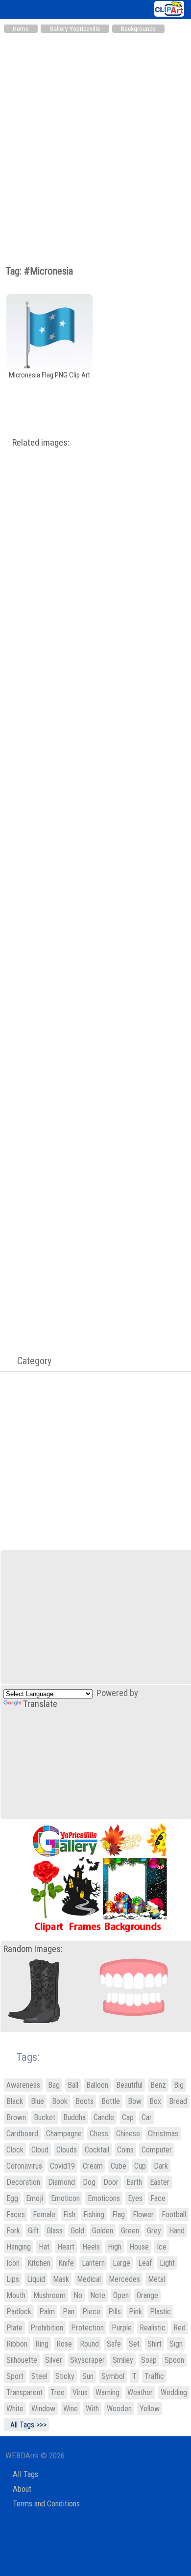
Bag (54, 2085)
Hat (44, 2247)
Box (155, 2101)
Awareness (23, 2085)
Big (179, 2085)
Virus (80, 2392)
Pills (115, 2312)
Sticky (65, 2376)
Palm (47, 2312)
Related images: (41, 443)
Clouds (67, 2150)
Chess (99, 2134)
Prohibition (47, 2328)
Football (174, 2214)
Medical (89, 2279)
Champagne (64, 2134)
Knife (66, 2263)
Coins (125, 2150)
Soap (149, 2360)
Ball (73, 2085)
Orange (147, 2295)
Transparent (24, 2392)
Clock (15, 2150)
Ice (162, 2247)
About (22, 2489)
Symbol (113, 2376)
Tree (58, 2392)
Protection (87, 2328)
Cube (119, 2166)
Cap (128, 2117)
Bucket (45, 2117)
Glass (55, 2231)
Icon (13, 2263)
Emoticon (65, 2198)
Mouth (16, 2295)
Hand (177, 2231)
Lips (13, 2279)
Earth (134, 2182)
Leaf (145, 2263)
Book (60, 2101)
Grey (154, 2231)
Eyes (135, 2198)
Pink (135, 2312)
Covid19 (62, 2166)
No (78, 2295)
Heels (91, 2247)
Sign (176, 2344)
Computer (157, 2150)
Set (134, 2344)
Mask (61, 2279)
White (15, 2409)
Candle (104, 2117)
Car (147, 2117)
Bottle (111, 2101)
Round (89, 2344)
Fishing (94, 2214)
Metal (156, 2279)
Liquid (36, 2279)
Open (121, 2295)
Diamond (61, 2182)
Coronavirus (24, 2166)
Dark (161, 2166)
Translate (40, 1704)
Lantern (93, 2263)
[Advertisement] (95, 139)
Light (167, 2263)
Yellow (150, 2409)
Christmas (163, 2134)
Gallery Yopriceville (75, 29)
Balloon (97, 2085)
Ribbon (17, 2344)
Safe (114, 2344)
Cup (140, 2166)
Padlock (19, 2312)
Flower (143, 2214)
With (92, 2409)
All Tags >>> (26, 2425)
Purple (122, 2328)
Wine (71, 2409)
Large (121, 2263)
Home (21, 29)
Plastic (160, 2312)
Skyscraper (87, 2360)
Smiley (123, 2360)
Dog (89, 2182)
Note (98, 2295)
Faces (16, 2214)
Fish (69, 2214)
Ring (42, 2344)
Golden (103, 2231)
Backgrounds (138, 29)
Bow (135, 2101)
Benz (158, 2085)
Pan (69, 2312)
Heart (66, 2247)
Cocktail (97, 2150)
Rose (64, 2344)
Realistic (153, 2328)
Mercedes (124, 2279)
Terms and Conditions (46, 2504)
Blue (37, 2101)
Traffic (154, 2376)
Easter (160, 2182)
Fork (13, 2231)
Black (15, 2101)
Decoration (23, 2182)
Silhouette (22, 2360)
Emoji (35, 2198)
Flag (119, 2214)
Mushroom (49, 2295)
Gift (33, 2231)
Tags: (22, 2057)
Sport (15, 2376)
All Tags (25, 2474)
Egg (12, 2198)
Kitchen (39, 2263)
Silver (54, 2360)
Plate (14, 2328)
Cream (93, 2166)
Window (43, 2409)
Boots (84, 2101)
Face (158, 2198)
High (115, 2247)
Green (130, 2231)
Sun (88, 2376)
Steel (39, 2376)
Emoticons (104, 2198)
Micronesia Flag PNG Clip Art (49, 375)
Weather (140, 2392)
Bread (178, 2101)
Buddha (74, 2117)
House (139, 2247)
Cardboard (22, 2134)
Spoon (174, 2360)
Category (29, 1361)
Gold (77, 2231)
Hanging (19, 2247)
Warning (107, 2392)
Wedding (174, 2392)
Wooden (119, 2409)
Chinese (128, 2134)
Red (179, 2328)
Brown (16, 2117)
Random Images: (33, 1949)
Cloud (40, 2150)
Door (111, 2182)
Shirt (155, 2344)
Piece (91, 2312)
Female (44, 2214)
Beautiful (129, 2085)
